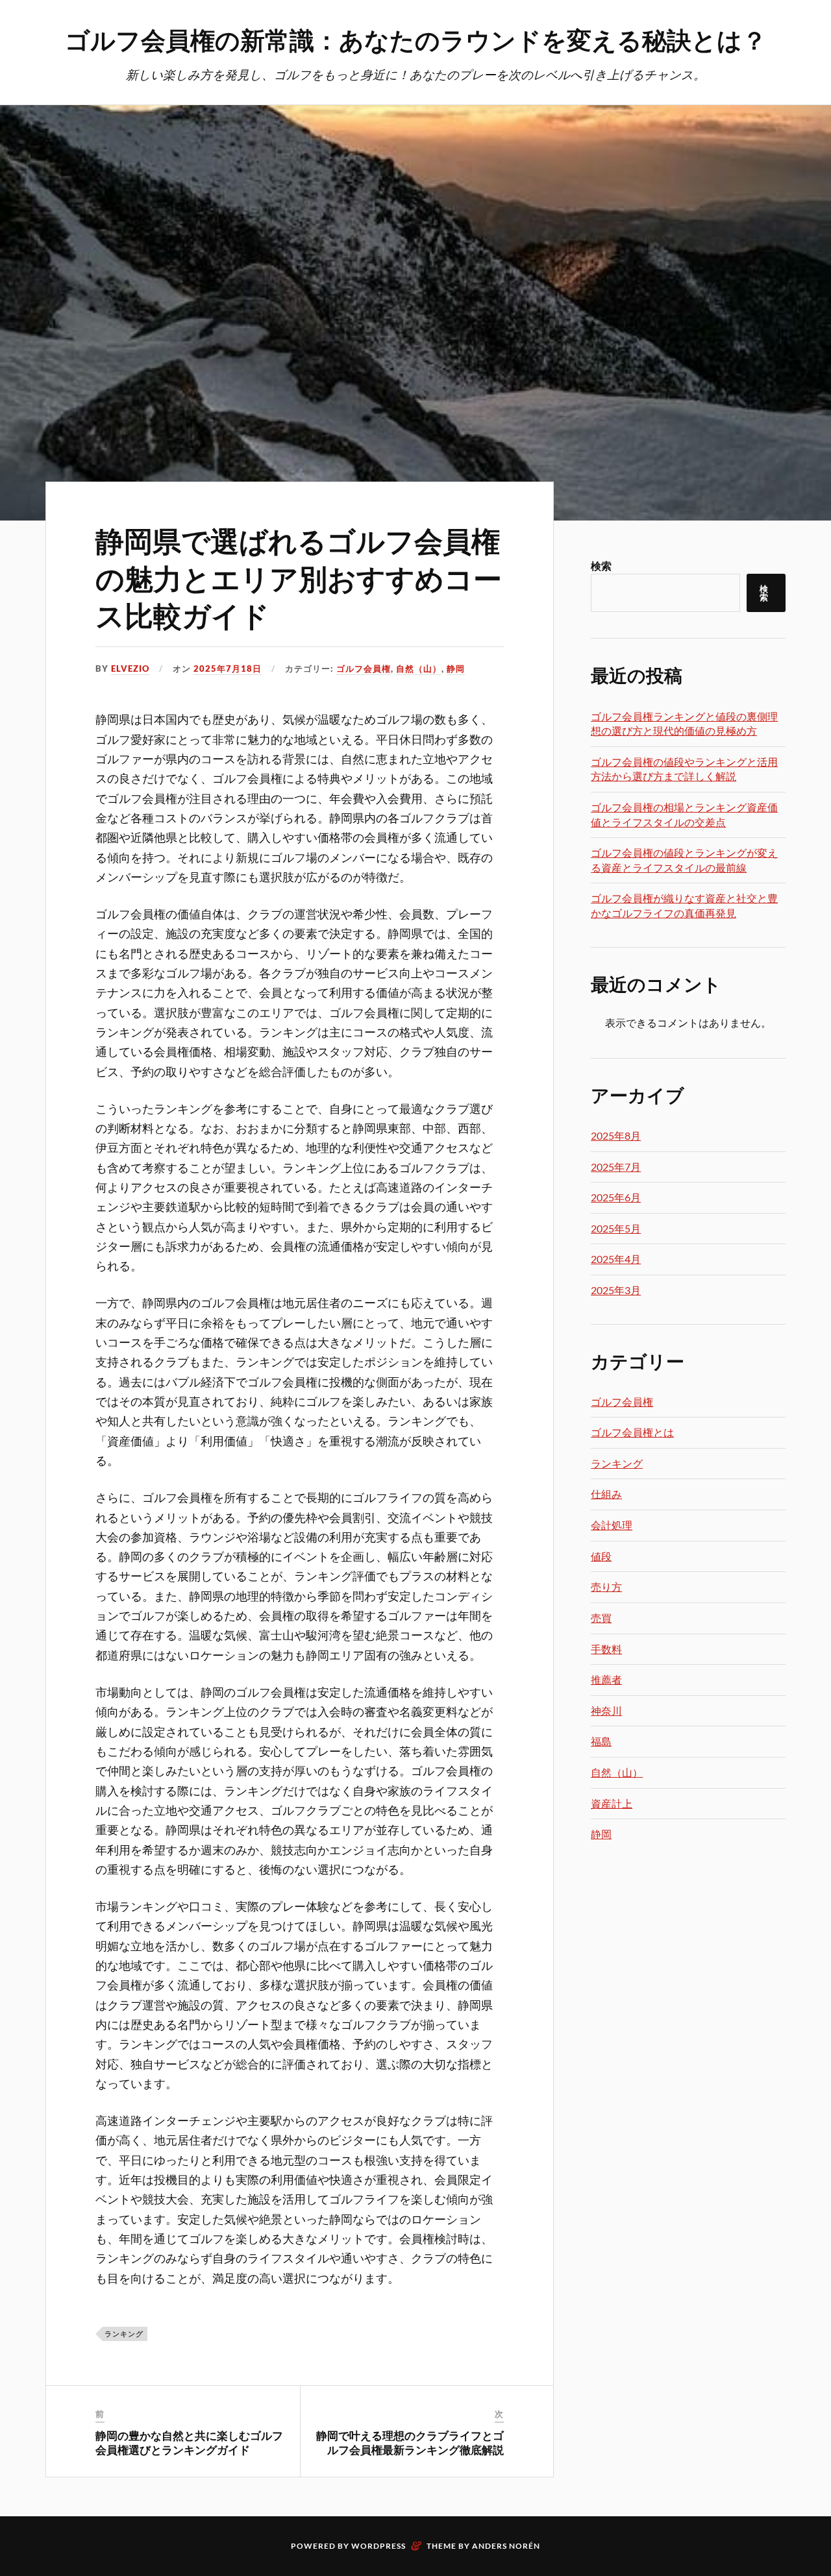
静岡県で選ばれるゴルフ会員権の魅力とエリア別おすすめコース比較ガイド (299, 577)
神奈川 (606, 1711)
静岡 (456, 669)
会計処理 (612, 1525)
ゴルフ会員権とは (632, 1432)
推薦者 (606, 1679)
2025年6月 (616, 1197)
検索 (601, 566)
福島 (601, 1741)
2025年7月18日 (228, 669)
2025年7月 (616, 1167)
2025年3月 (616, 1290)
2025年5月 (616, 1228)
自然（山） (419, 669)
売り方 (606, 1587)
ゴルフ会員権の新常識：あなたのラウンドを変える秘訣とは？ (416, 39)
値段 (601, 1556)
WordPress (378, 2546)
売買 (601, 1618)
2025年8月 (616, 1135)
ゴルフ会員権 (364, 669)
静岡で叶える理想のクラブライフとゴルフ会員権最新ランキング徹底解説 (410, 2442)
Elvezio (130, 669)
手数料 (606, 1649)
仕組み (606, 1494)
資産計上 (612, 1803)
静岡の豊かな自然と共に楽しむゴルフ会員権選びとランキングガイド (189, 2442)
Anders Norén (506, 2546)
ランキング (124, 2334)
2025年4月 (616, 1259)
